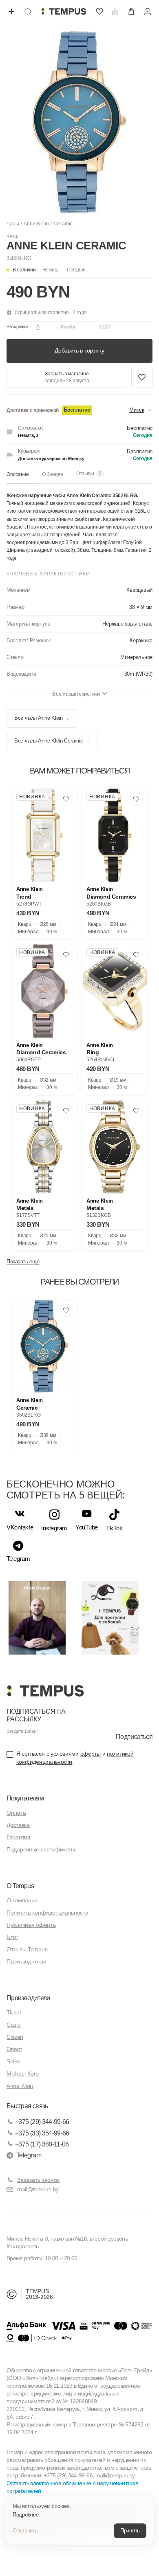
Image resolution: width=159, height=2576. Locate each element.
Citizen (15, 2037)
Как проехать (22, 2246)
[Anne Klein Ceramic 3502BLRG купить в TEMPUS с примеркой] (64, 11)
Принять (130, 2531)
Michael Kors (23, 2074)
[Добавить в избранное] (142, 377)
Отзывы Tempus (27, 1949)
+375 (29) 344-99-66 (42, 2122)
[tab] (21, 475)
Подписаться (134, 1737)
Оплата (16, 1813)
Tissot (14, 2012)
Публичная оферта (31, 1925)
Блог (12, 1937)
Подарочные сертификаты (41, 1849)
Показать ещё (23, 1262)
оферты (91, 1754)
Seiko (13, 2061)
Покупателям (25, 1798)
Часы (13, 224)
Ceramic (63, 224)
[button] (64, 270)
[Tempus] (45, 1691)
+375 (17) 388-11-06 (42, 2144)
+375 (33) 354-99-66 (42, 2133)
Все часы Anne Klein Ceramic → (52, 741)
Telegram (29, 2155)
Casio (14, 2025)
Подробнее (26, 2515)
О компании (22, 1900)
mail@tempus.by (38, 2189)
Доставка (18, 1825)
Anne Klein (36, 224)
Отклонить (25, 2531)
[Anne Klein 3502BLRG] (44, 1346)
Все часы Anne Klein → (42, 718)
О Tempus (20, 1886)
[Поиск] (28, 11)
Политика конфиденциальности (47, 1913)
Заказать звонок (38, 2180)
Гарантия (19, 1837)
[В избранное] (66, 799)
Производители (26, 1961)
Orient (14, 2049)
